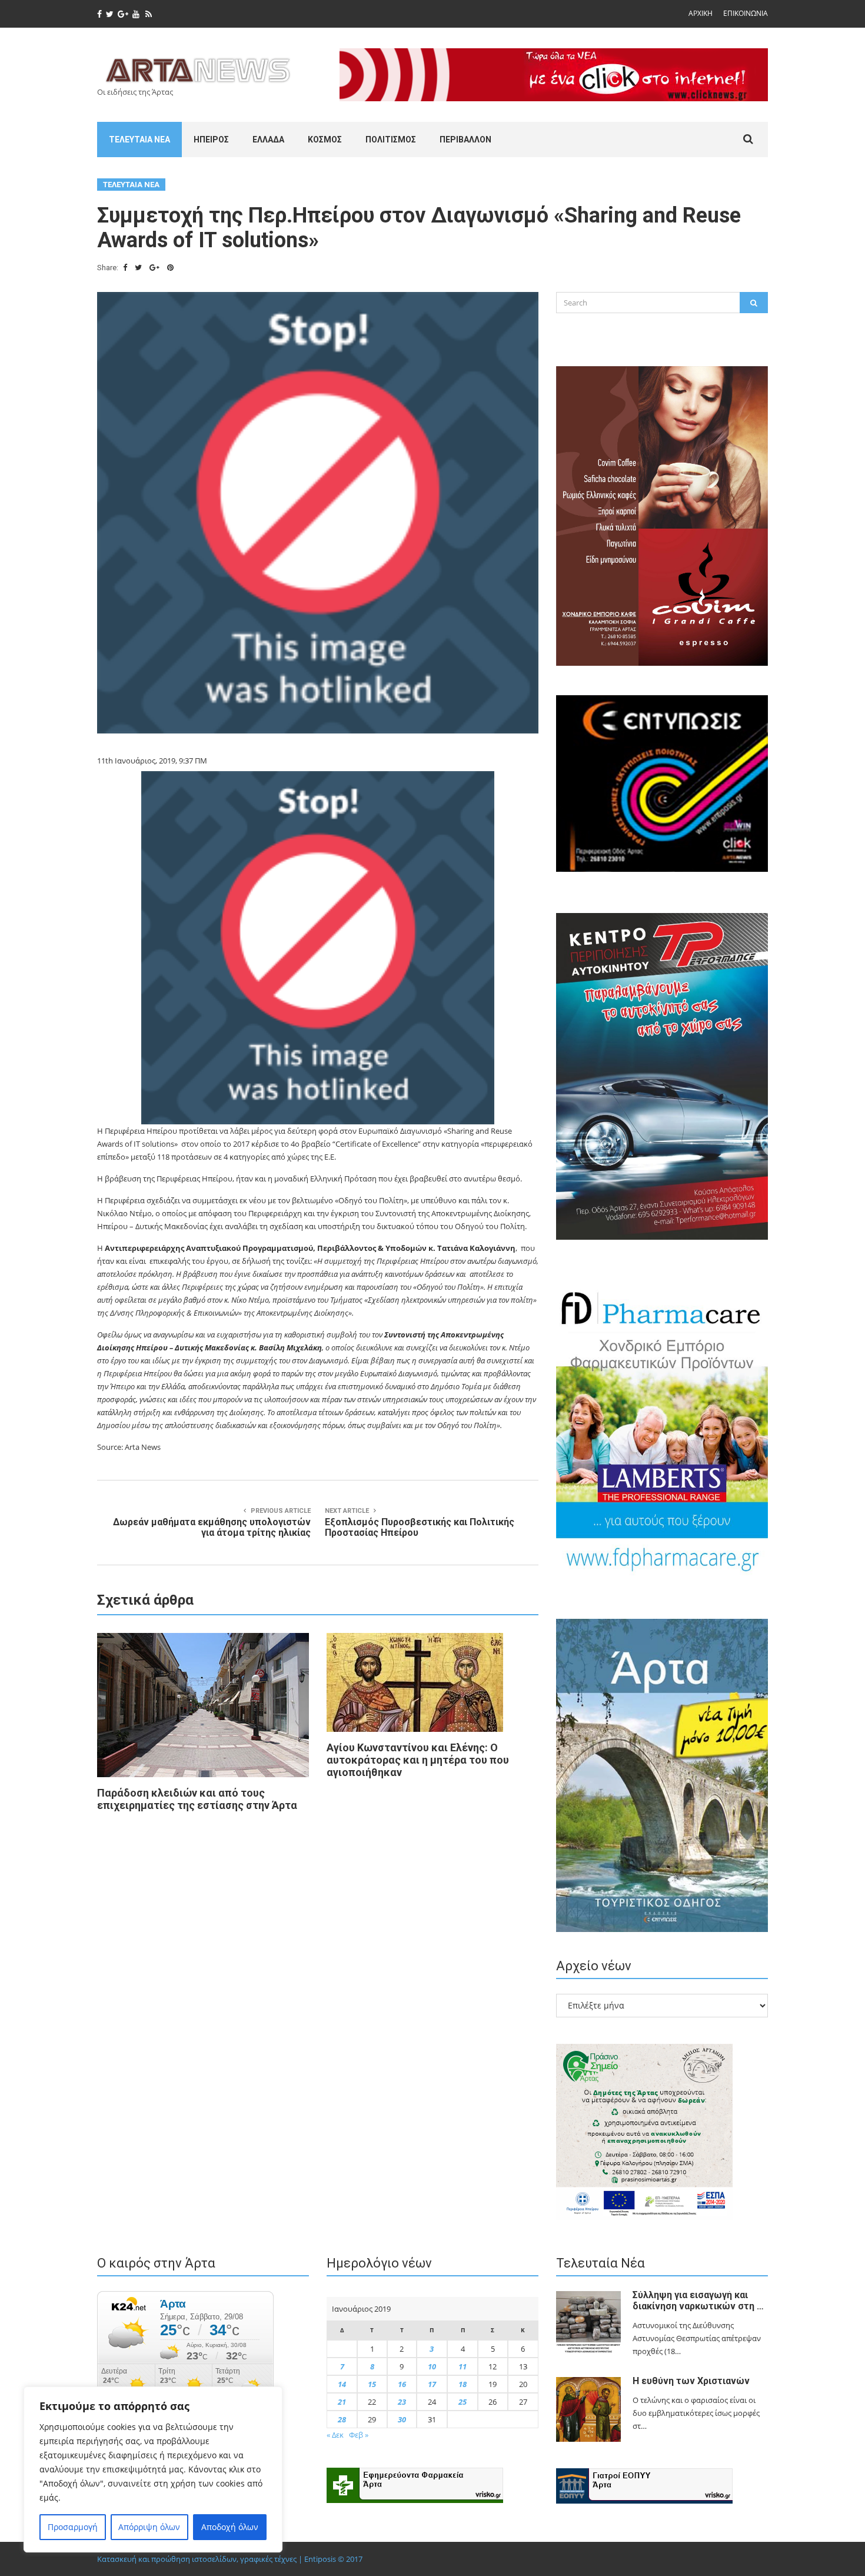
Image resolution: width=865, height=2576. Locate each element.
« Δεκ (335, 2435)
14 (342, 2384)
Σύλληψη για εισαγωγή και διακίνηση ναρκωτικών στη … (698, 2301)
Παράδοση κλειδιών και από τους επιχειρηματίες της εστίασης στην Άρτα (197, 1799)
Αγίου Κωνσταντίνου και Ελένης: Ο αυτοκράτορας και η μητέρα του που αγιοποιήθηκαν (418, 1760)
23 (402, 2402)
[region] (153, 2469)
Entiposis (320, 2559)
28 (342, 2419)
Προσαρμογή (73, 2527)
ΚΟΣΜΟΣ (325, 140)
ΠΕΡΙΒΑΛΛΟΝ (465, 140)
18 (463, 2384)
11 (463, 2366)
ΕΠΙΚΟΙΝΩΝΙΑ (746, 13)
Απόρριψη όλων (149, 2527)
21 (342, 2402)
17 (432, 2384)
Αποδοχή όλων (230, 2527)
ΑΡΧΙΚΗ (701, 13)
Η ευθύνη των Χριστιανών (691, 2381)
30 (402, 2419)
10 (432, 2366)
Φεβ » (359, 2435)
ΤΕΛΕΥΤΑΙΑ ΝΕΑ (139, 140)
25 (463, 2402)
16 (402, 2384)
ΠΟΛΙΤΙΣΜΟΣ (391, 140)
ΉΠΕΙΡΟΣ (211, 140)
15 (372, 2384)
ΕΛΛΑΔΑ (268, 140)
